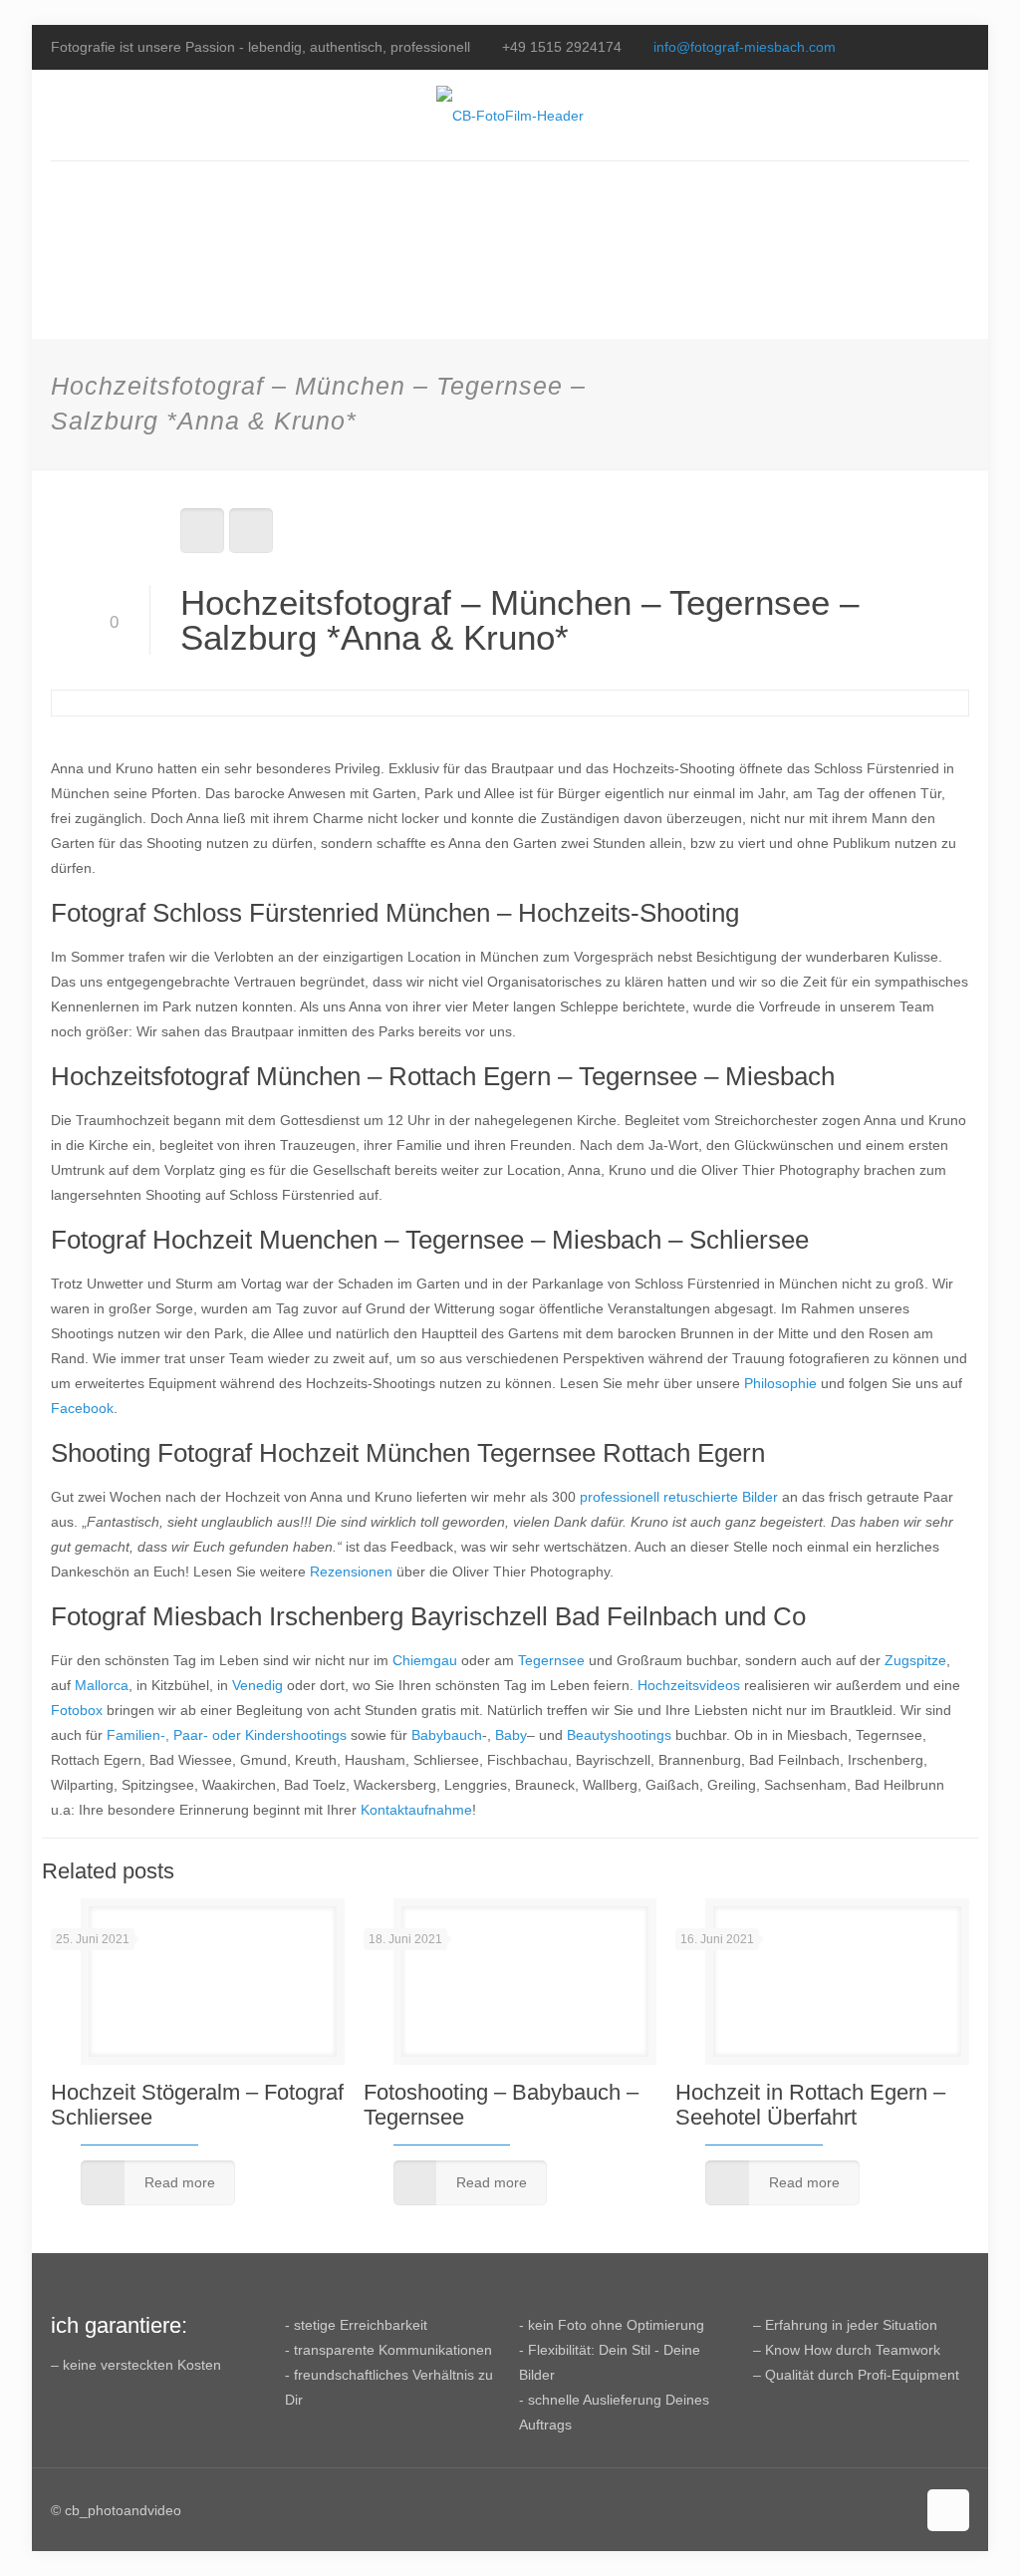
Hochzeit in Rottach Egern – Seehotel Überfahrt (810, 2105)
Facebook (82, 1408)
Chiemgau (425, 1660)
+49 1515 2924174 (562, 47)
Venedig (257, 1685)
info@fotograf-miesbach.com (745, 47)
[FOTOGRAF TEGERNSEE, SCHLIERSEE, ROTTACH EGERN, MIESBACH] (510, 115)
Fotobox (77, 1710)
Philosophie (780, 1383)
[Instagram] (959, 46)
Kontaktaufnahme (416, 1810)
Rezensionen (351, 1572)
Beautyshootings (619, 1735)
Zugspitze (915, 1660)
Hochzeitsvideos (689, 1685)
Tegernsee (551, 1660)
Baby (511, 1735)
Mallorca (102, 1685)
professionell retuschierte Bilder (679, 1497)
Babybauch (447, 1735)
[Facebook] (905, 46)
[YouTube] (932, 46)
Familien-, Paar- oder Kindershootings (227, 1735)
